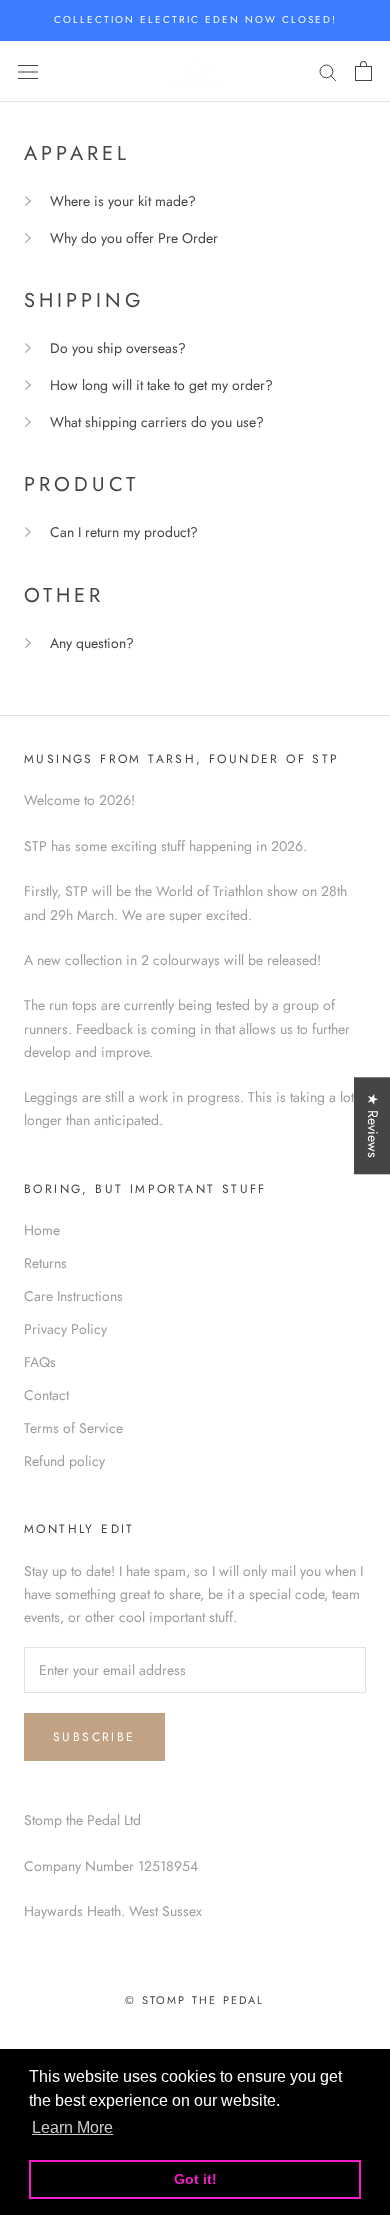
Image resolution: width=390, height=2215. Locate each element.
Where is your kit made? (123, 201)
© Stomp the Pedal (194, 2000)
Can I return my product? (124, 532)
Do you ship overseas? (118, 348)
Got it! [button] (195, 2179)
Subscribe (94, 1737)
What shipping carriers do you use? (157, 422)
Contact (46, 1395)
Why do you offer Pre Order (134, 238)
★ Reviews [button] (373, 1125)
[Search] (328, 71)
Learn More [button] (72, 2127)
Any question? (92, 643)
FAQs (40, 1362)
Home (42, 1230)
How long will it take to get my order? (161, 385)
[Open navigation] (28, 71)
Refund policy (64, 1461)
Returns (45, 1263)
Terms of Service (73, 1428)
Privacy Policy (65, 1329)
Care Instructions (73, 1296)
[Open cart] (363, 71)
